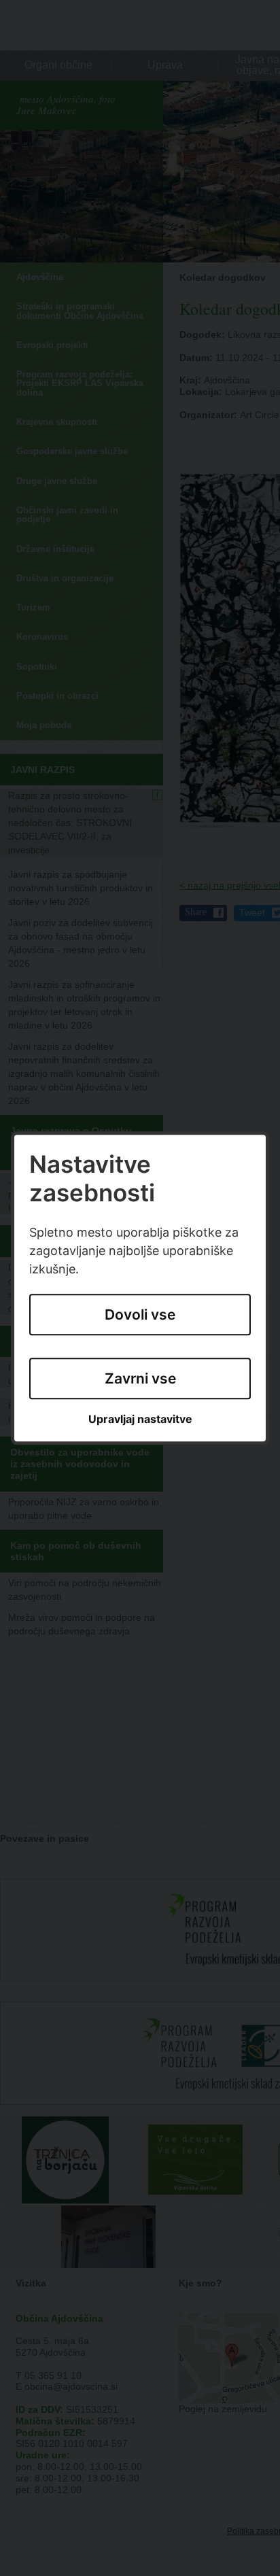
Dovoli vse (140, 1315)
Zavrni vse (140, 1378)
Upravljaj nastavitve (140, 1420)
